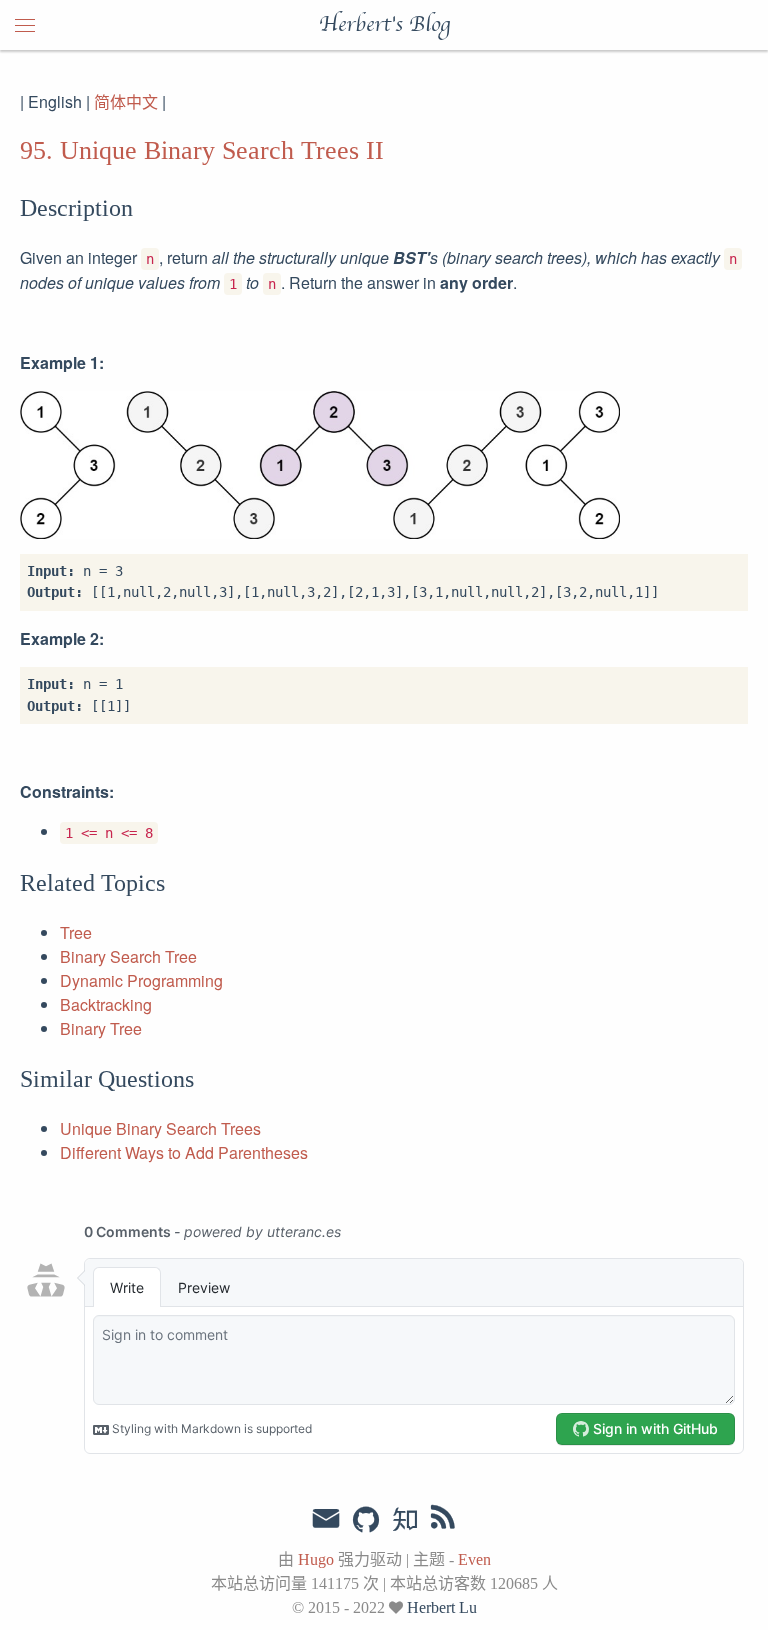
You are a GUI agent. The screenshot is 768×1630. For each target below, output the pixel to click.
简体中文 (126, 101)
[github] (366, 1521)
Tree (76, 932)
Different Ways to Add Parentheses (184, 1152)
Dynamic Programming (141, 980)
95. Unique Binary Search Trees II (202, 150)
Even (474, 1559)
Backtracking (106, 1004)
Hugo (316, 1559)
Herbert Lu (442, 1607)
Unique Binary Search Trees (160, 1128)
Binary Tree (101, 1028)
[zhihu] (404, 1521)
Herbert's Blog (384, 25)
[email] (326, 1519)
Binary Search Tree (128, 956)
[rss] (443, 1521)
